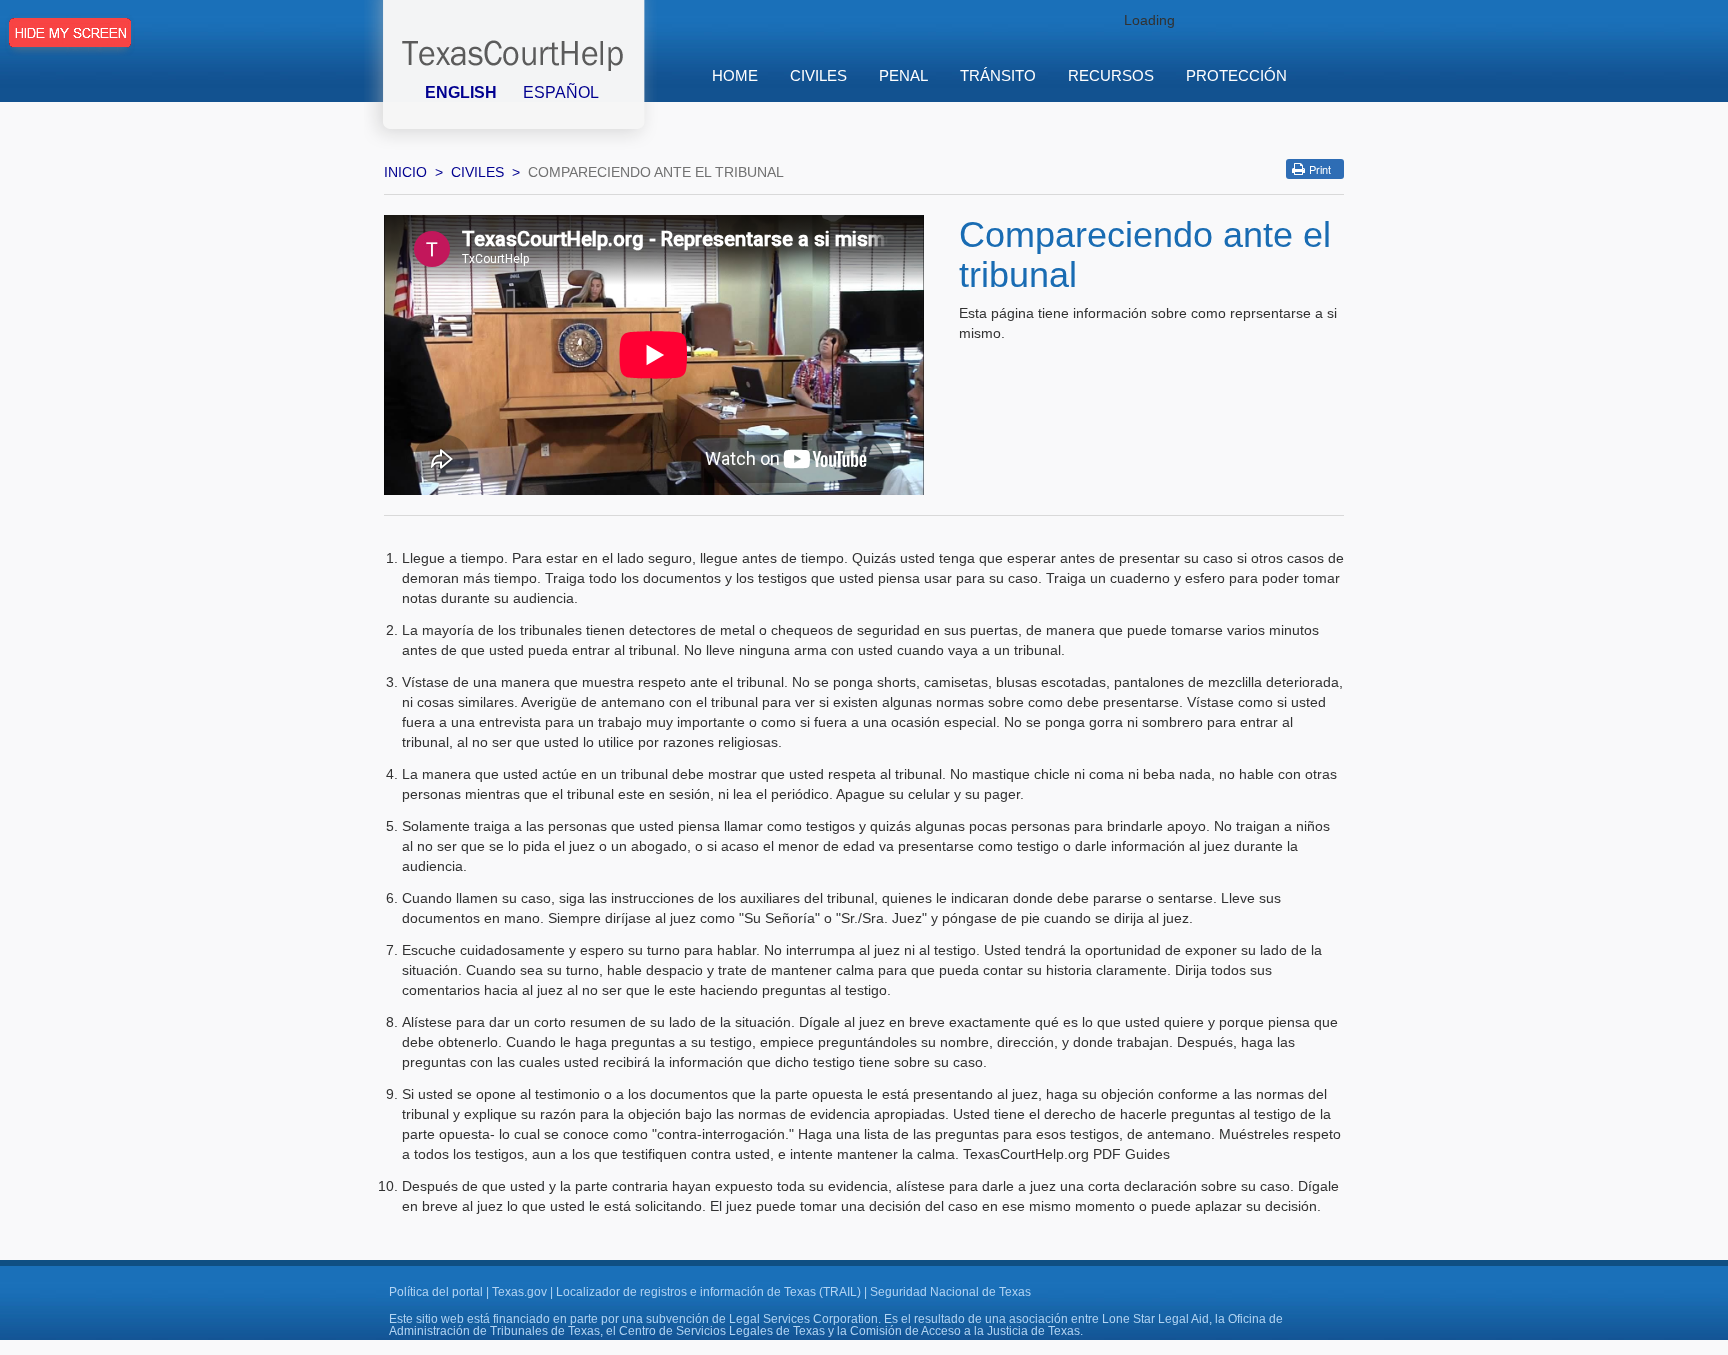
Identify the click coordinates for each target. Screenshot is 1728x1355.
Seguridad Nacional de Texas (950, 1292)
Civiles (477, 172)
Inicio (405, 172)
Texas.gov (519, 1292)
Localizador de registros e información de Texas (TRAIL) (708, 1292)
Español (561, 92)
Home (735, 75)
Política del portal (436, 1292)
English (461, 92)
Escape (70, 43)
